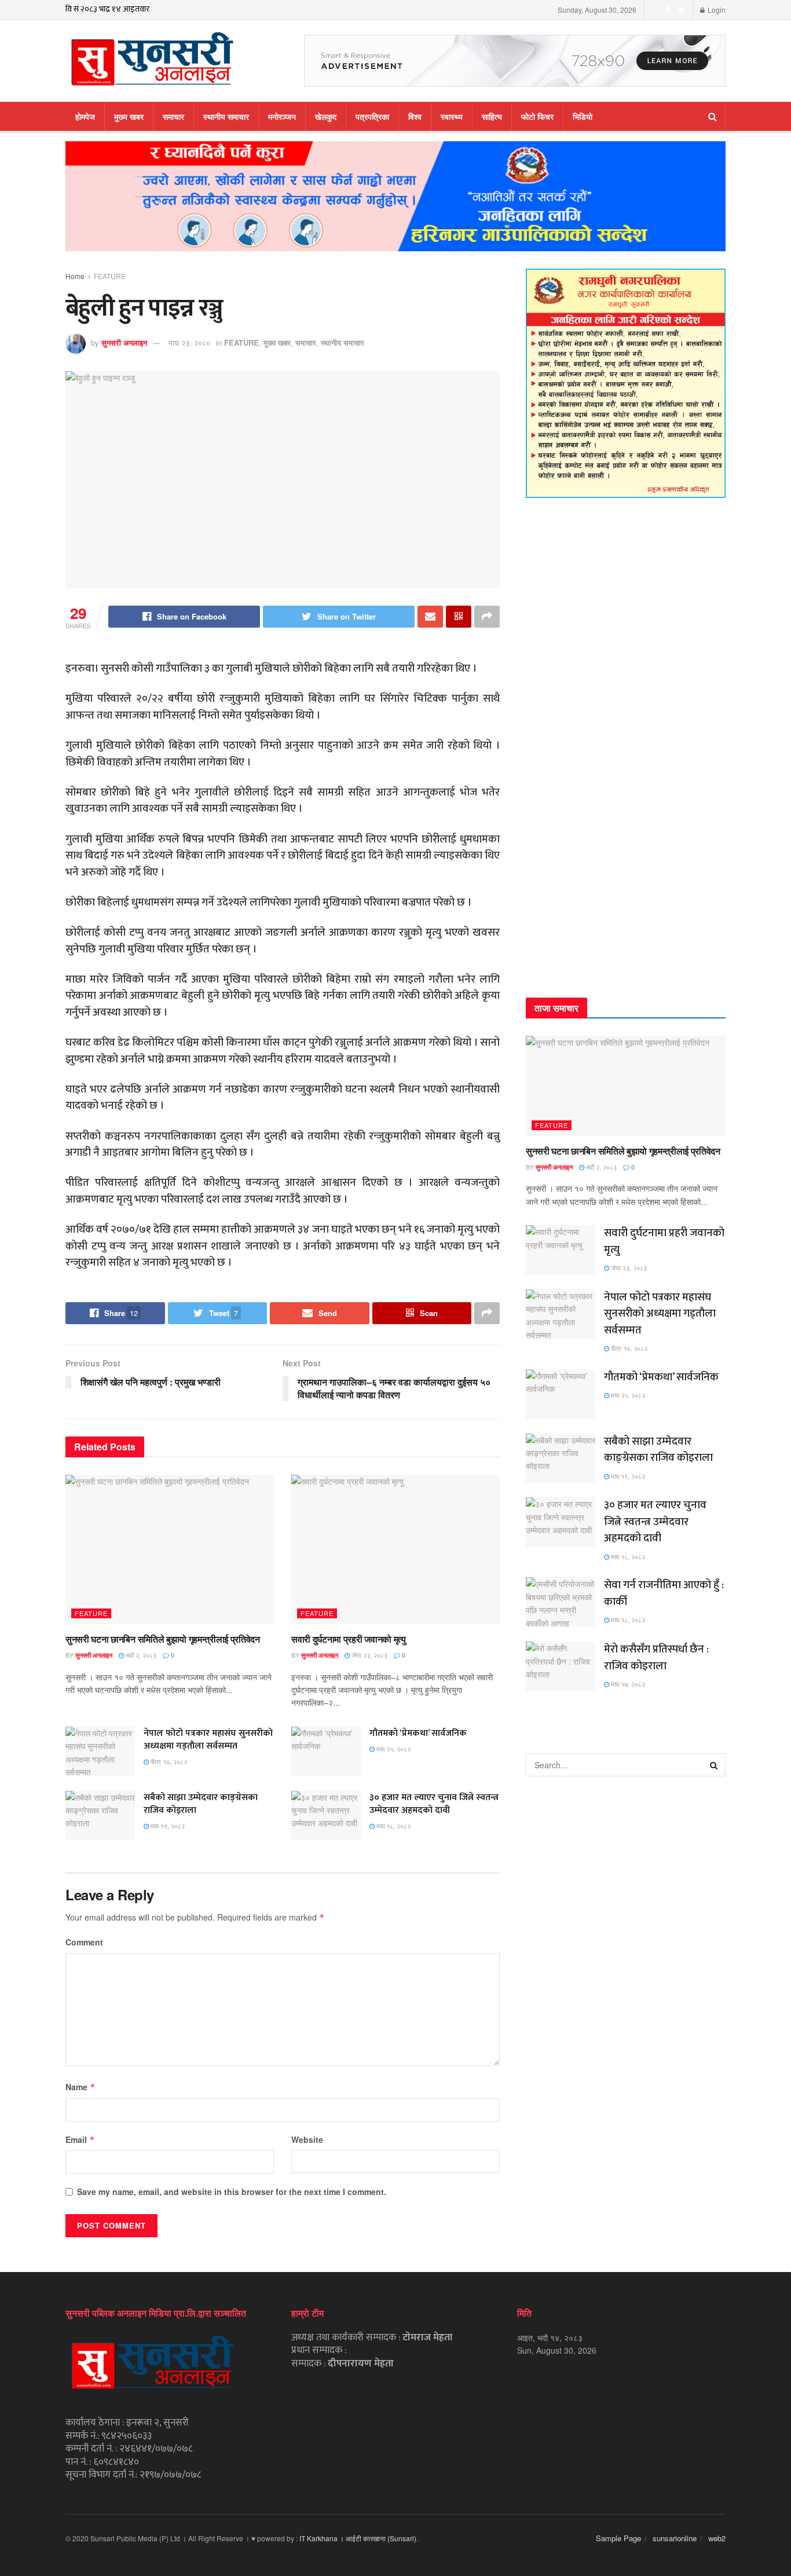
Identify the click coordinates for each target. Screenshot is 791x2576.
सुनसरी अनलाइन (124, 342)
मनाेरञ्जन (282, 116)
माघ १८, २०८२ (393, 1826)
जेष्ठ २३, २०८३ (369, 1655)
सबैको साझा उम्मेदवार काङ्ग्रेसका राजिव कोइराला (201, 1804)
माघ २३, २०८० (189, 342)
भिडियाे (583, 116)
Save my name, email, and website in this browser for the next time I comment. (232, 2192)
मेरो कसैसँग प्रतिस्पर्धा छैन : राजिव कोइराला (656, 1658)
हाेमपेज (85, 116)
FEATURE (110, 276)
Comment (84, 1942)
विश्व (415, 116)
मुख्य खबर (129, 116)
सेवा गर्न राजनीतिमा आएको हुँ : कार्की (664, 1593)
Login (716, 10)
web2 (717, 2538)
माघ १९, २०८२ (167, 1826)
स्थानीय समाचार (226, 116)
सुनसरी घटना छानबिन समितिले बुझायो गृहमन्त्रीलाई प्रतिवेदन (163, 1639)
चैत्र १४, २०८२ (168, 1761)
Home (75, 276)
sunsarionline (675, 2538)
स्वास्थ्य (452, 116)
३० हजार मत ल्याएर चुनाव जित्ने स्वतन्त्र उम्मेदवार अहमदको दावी (434, 1804)
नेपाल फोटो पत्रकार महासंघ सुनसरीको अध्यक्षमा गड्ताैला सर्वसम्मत (208, 1740)
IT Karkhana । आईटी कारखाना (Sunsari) (358, 2538)
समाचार (173, 116)
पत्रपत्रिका (372, 116)
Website (307, 2139)
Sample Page (618, 2538)
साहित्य (492, 116)
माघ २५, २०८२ (393, 1749)
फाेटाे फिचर (537, 116)
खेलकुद (326, 116)
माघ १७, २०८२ (627, 1684)
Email (80, 2139)
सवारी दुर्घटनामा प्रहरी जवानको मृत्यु (349, 1639)
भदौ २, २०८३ (140, 1655)
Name (80, 2087)
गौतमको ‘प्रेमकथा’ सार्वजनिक (418, 1733)
